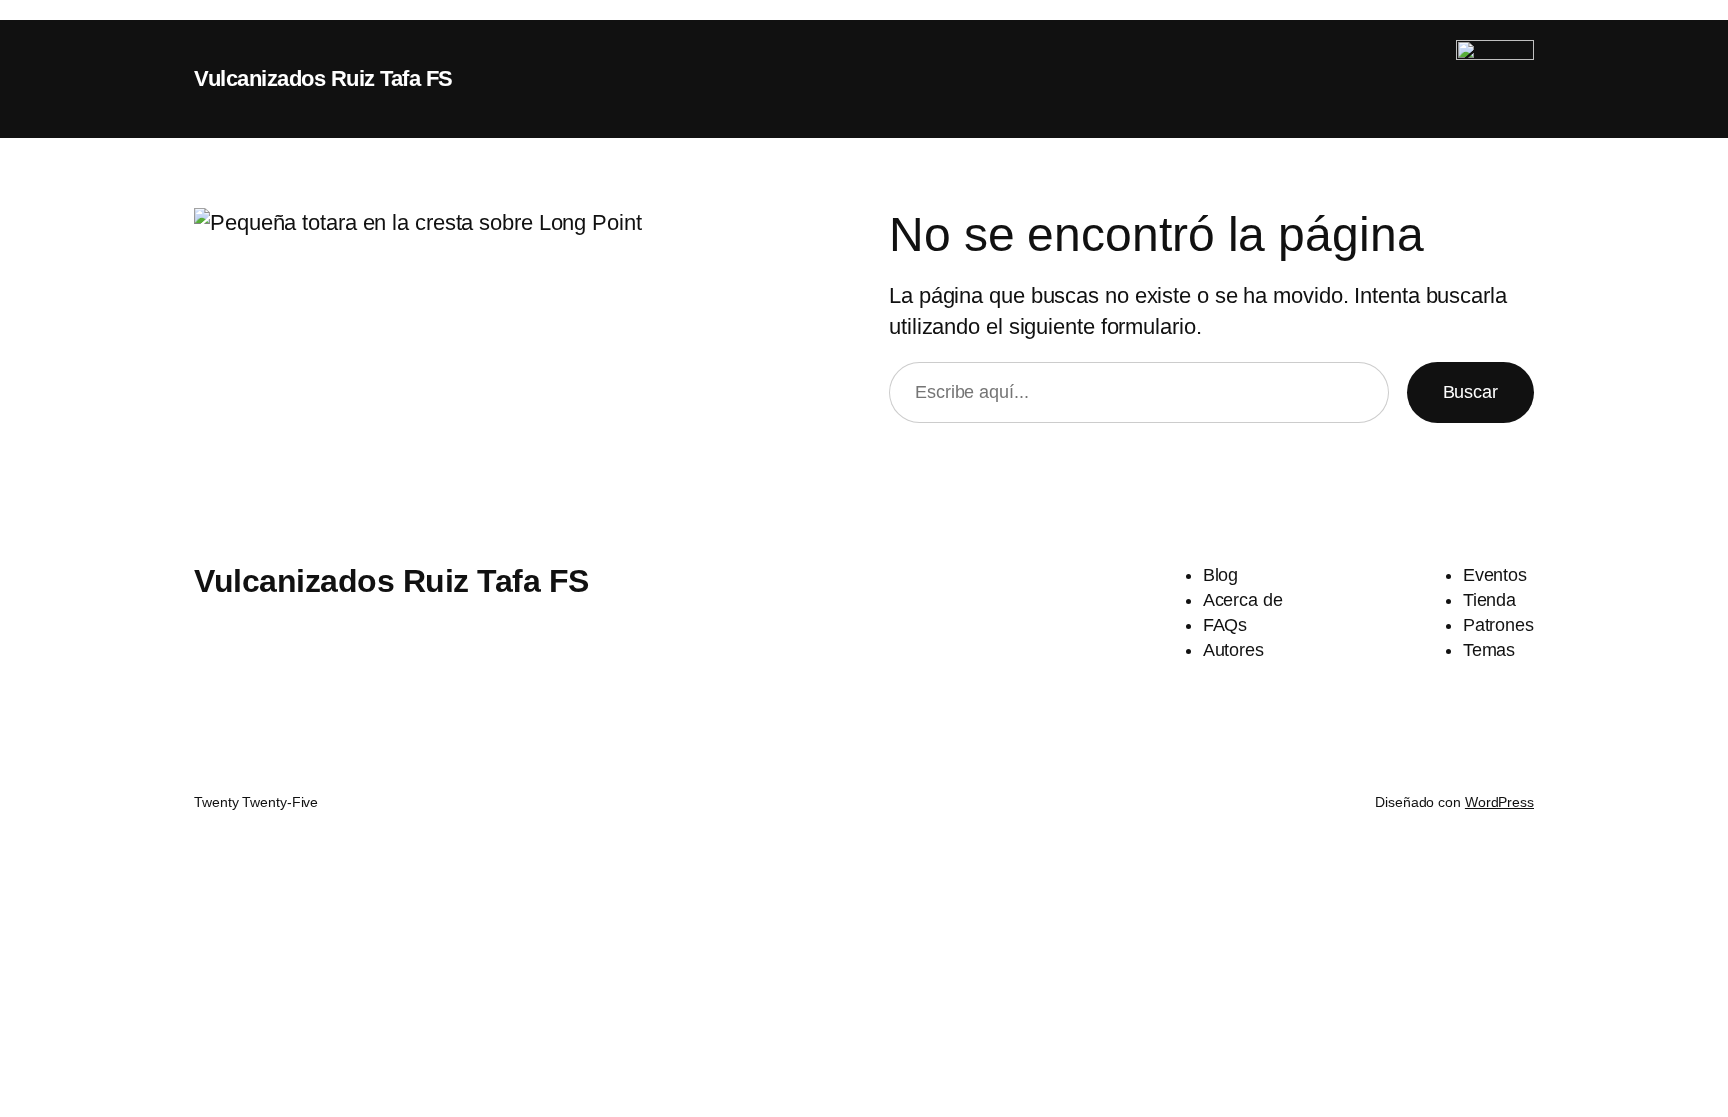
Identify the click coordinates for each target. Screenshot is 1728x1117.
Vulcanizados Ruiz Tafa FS (323, 78)
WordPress (1499, 802)
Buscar (1470, 392)
